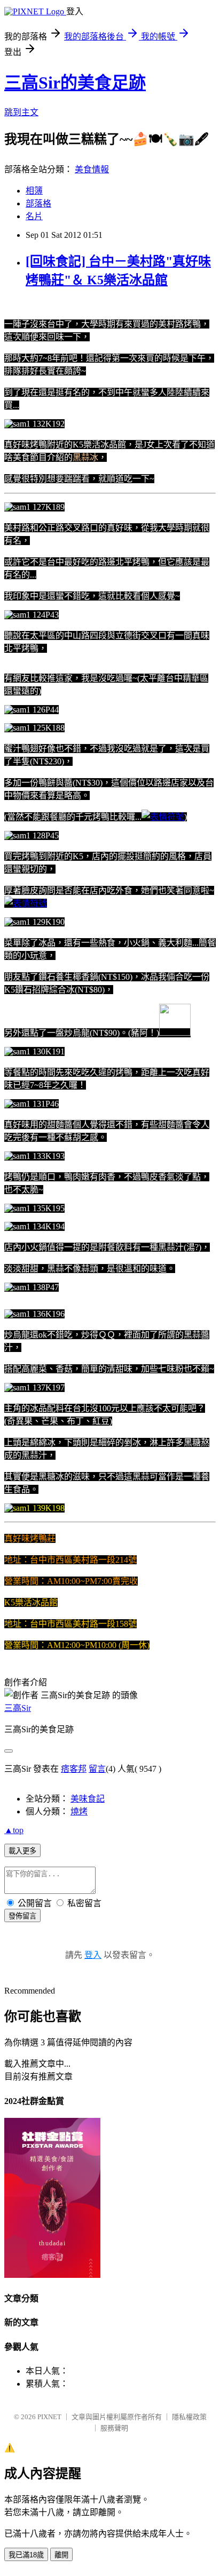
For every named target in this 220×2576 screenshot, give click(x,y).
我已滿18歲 (26, 2555)
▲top (14, 1830)
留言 (97, 1769)
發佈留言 (22, 1916)
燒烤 (79, 1811)
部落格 (38, 203)
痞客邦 (74, 1769)
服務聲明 (114, 2428)
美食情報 (92, 169)
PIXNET (49, 2417)
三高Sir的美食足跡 (75, 83)
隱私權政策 (189, 2417)
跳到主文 (21, 112)
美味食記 (88, 1799)
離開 (61, 2555)
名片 (34, 216)
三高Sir (18, 1708)
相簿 (34, 191)
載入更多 (22, 1851)
